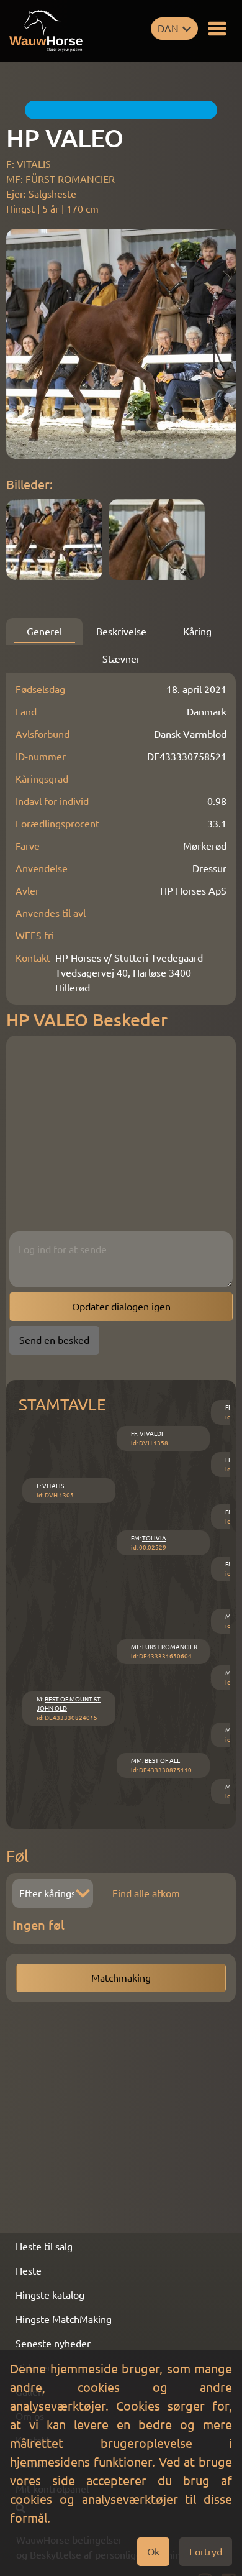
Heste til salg (44, 2247)
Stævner (121, 659)
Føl (17, 1856)
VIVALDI (151, 1434)
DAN (168, 29)
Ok (153, 2552)
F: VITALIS (29, 164)
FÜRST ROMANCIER (170, 1647)
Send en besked (54, 1340)
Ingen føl (38, 1925)
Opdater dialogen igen (121, 1307)
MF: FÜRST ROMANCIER (60, 179)
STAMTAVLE (62, 1405)
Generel (44, 632)
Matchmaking (121, 1978)
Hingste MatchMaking (64, 2319)
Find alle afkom (146, 1893)
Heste (29, 2271)
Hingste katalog (50, 2295)
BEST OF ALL (162, 1761)
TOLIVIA (154, 1538)
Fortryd (206, 2552)
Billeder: (29, 485)
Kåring (197, 632)
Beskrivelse (121, 632)
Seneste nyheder (53, 2344)
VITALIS (53, 1486)
